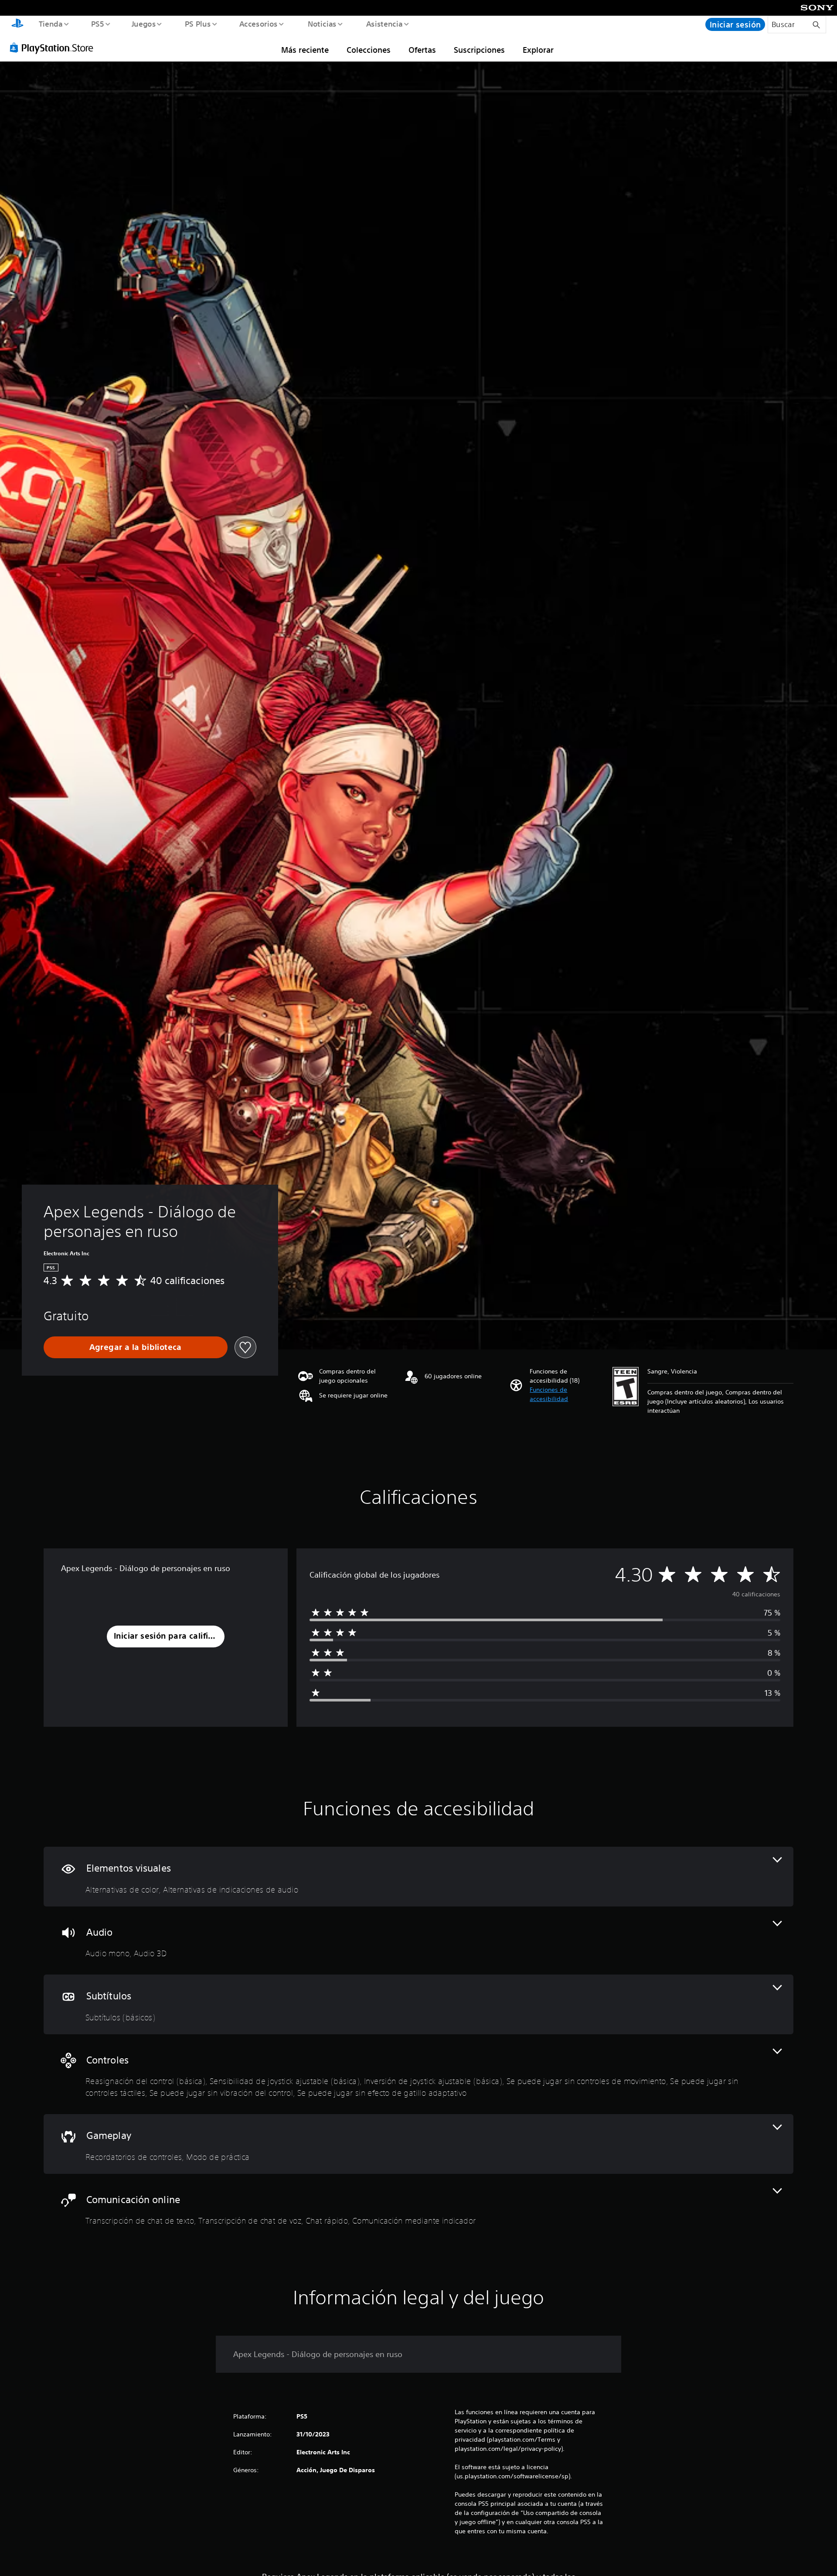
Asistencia (384, 24)
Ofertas (422, 50)
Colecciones (369, 50)
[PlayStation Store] (54, 48)
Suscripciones (479, 50)
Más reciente (305, 50)
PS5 (98, 24)
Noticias (322, 24)
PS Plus (197, 24)
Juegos (144, 24)
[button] (567, 1394)
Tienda (50, 24)
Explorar (538, 50)
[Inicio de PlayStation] (17, 24)
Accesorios (259, 24)
